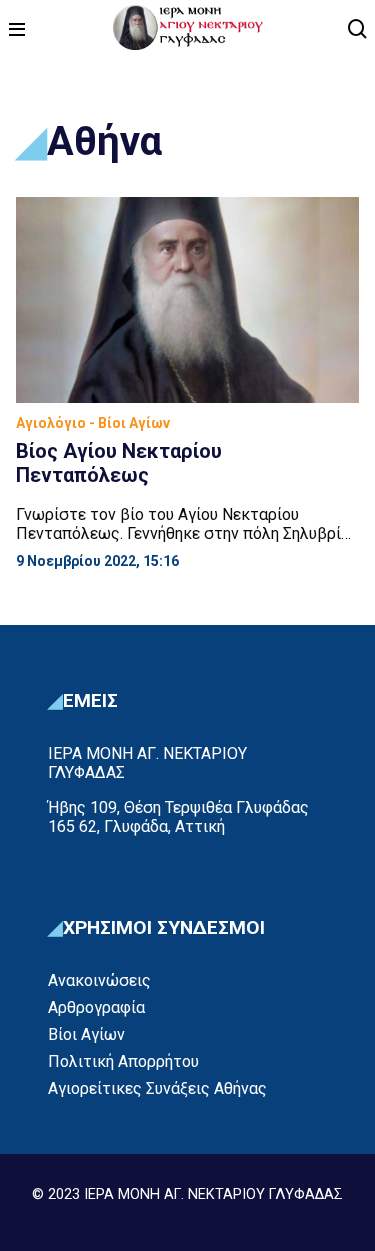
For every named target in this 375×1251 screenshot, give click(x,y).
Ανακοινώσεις (99, 980)
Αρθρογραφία (96, 1007)
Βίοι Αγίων (86, 1034)
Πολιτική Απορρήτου (123, 1061)
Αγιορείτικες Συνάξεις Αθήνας (157, 1088)
